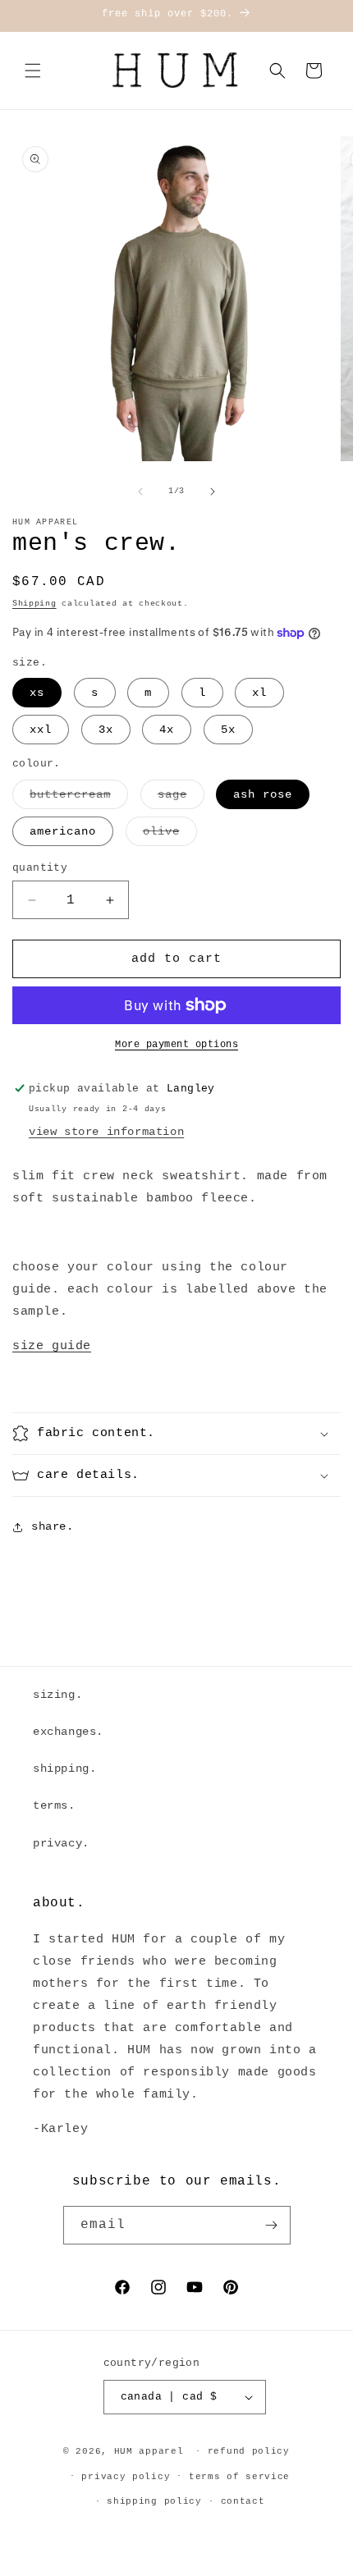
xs (37, 693)
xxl (41, 730)
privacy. (61, 1843)
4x (167, 730)
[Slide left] (140, 492)
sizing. (57, 1695)
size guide (52, 1346)
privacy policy (126, 2477)
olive (170, 835)
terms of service (239, 2477)
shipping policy (154, 2501)
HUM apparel (149, 2451)
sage (181, 798)
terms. (54, 1805)
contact (243, 2501)
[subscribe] (272, 2225)
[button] (33, 71)
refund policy (249, 2451)
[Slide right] (213, 492)
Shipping (34, 604)
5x (228, 730)
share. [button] (53, 1526)
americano (63, 831)
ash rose (263, 794)
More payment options (176, 1045)
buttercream (79, 798)
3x (106, 730)
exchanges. (68, 1732)
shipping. (64, 1768)
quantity (40, 868)
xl (259, 693)
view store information (106, 1132)
